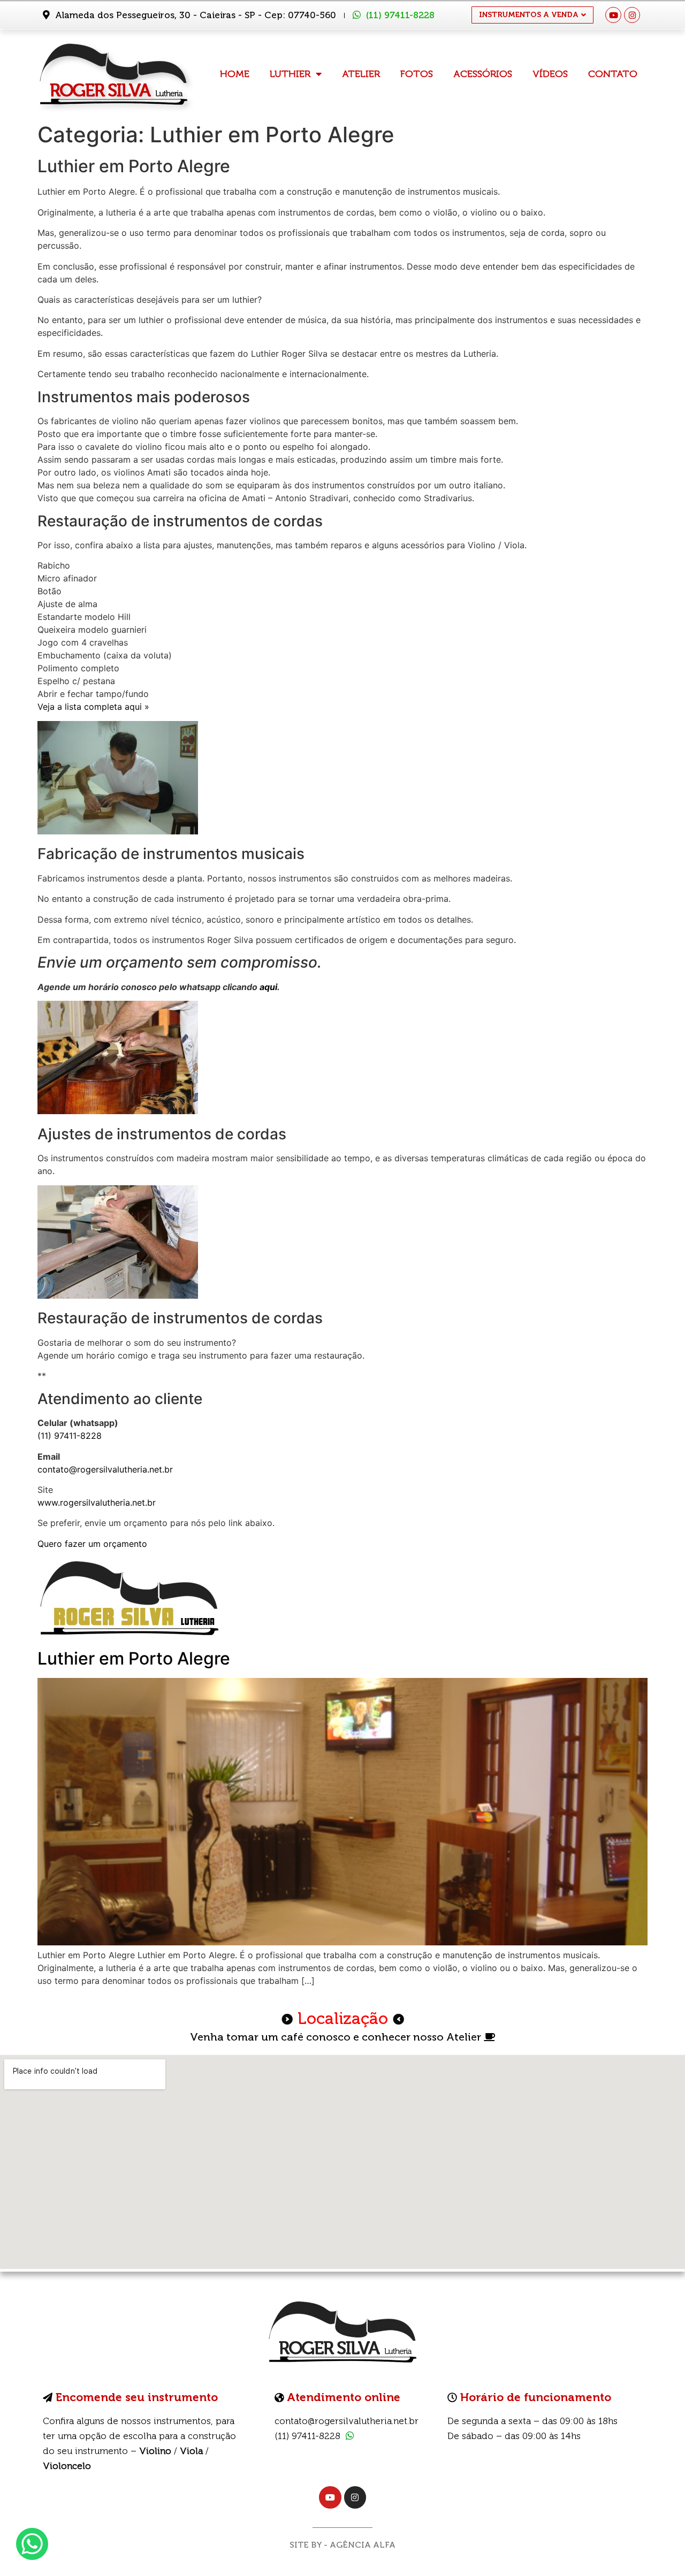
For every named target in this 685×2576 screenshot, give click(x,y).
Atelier (361, 74)
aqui (268, 987)
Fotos (417, 74)
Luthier (290, 74)
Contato (613, 74)
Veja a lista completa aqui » (93, 707)
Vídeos (550, 74)
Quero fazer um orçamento (92, 1544)
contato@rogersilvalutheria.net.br (105, 1469)
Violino (155, 2451)
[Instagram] (632, 15)
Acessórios (483, 74)
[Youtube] (613, 15)
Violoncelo (67, 2466)
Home (235, 74)
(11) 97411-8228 (400, 15)
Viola (191, 2451)
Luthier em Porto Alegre (134, 1658)
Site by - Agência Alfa (342, 2545)
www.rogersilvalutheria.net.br (97, 1502)
